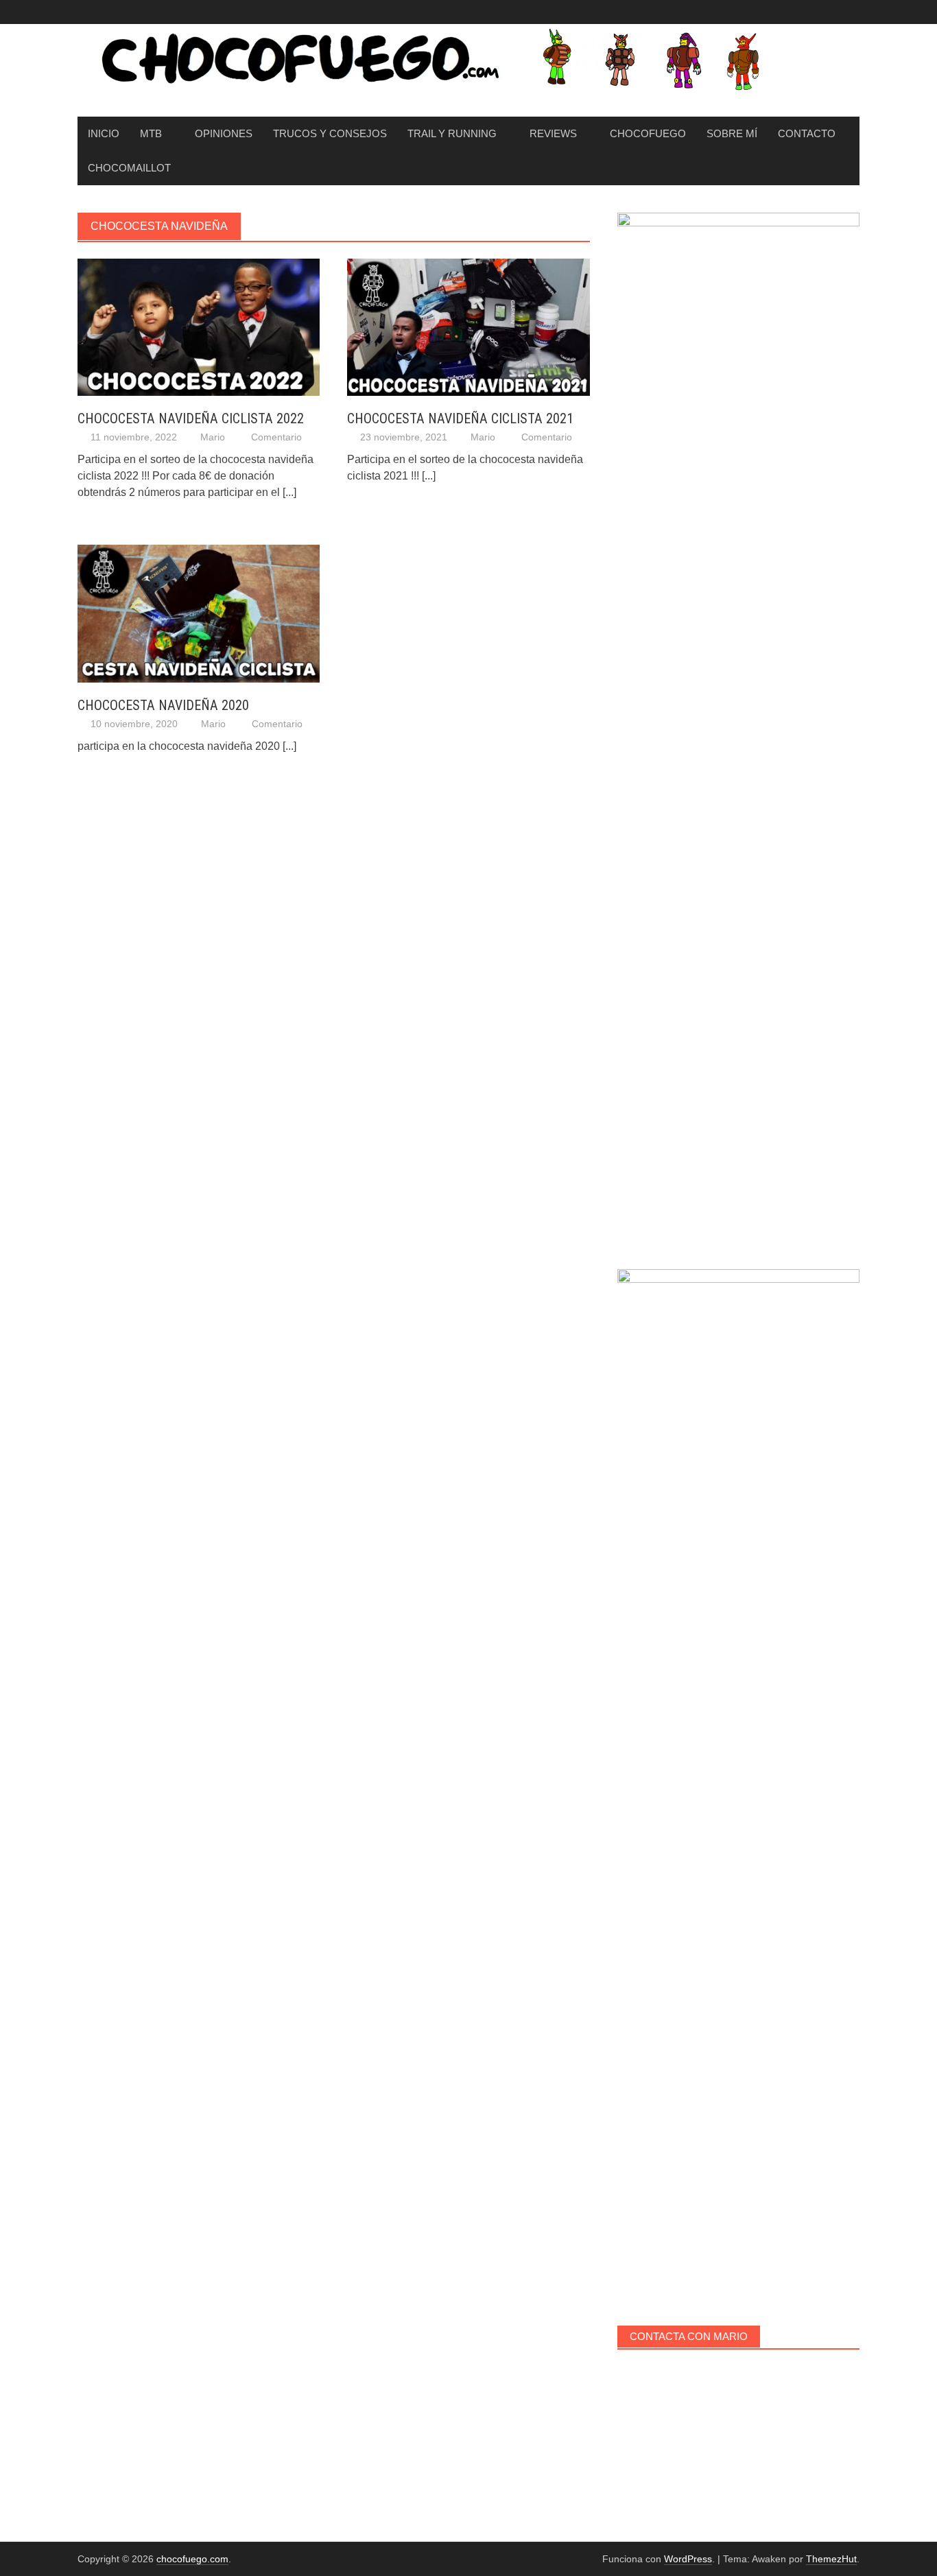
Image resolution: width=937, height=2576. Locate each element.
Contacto (807, 133)
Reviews (553, 133)
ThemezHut (831, 2559)
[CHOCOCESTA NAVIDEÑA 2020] (199, 613)
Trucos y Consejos (330, 133)
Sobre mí (732, 133)
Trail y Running (452, 133)
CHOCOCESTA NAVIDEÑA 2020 (163, 705)
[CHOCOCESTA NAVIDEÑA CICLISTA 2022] (199, 326)
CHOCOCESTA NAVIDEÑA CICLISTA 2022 (191, 418)
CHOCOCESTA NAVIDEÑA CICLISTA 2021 (460, 418)
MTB (151, 133)
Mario (213, 437)
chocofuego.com (192, 2559)
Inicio (104, 133)
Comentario (276, 437)
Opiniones (224, 133)
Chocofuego (648, 133)
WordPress (688, 2559)
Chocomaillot (129, 168)
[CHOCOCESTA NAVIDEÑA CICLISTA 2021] (468, 326)
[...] (289, 492)
